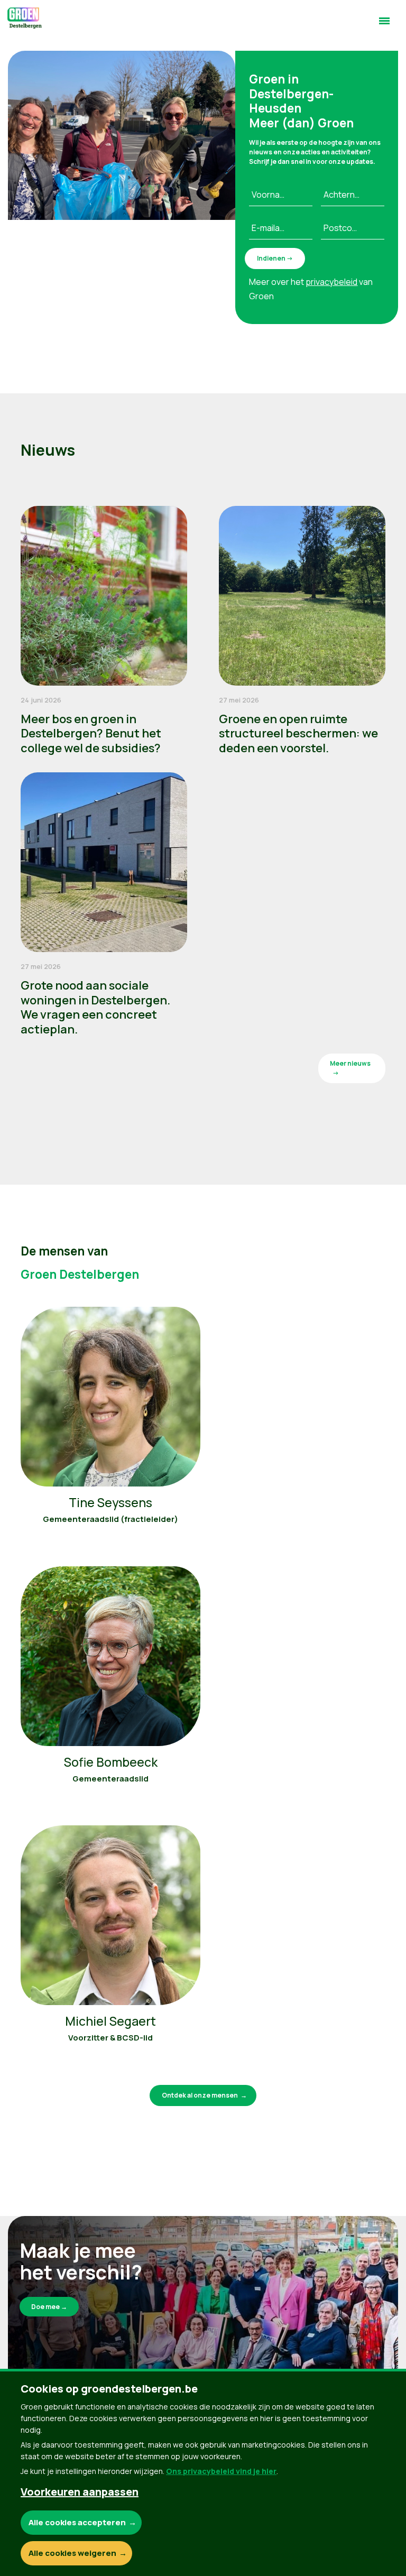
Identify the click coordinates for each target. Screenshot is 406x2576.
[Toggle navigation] (384, 25)
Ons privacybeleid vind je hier (221, 2471)
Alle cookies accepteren (77, 2522)
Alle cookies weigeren (72, 2553)
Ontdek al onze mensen (200, 2095)
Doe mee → (49, 2307)
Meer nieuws (350, 1063)
